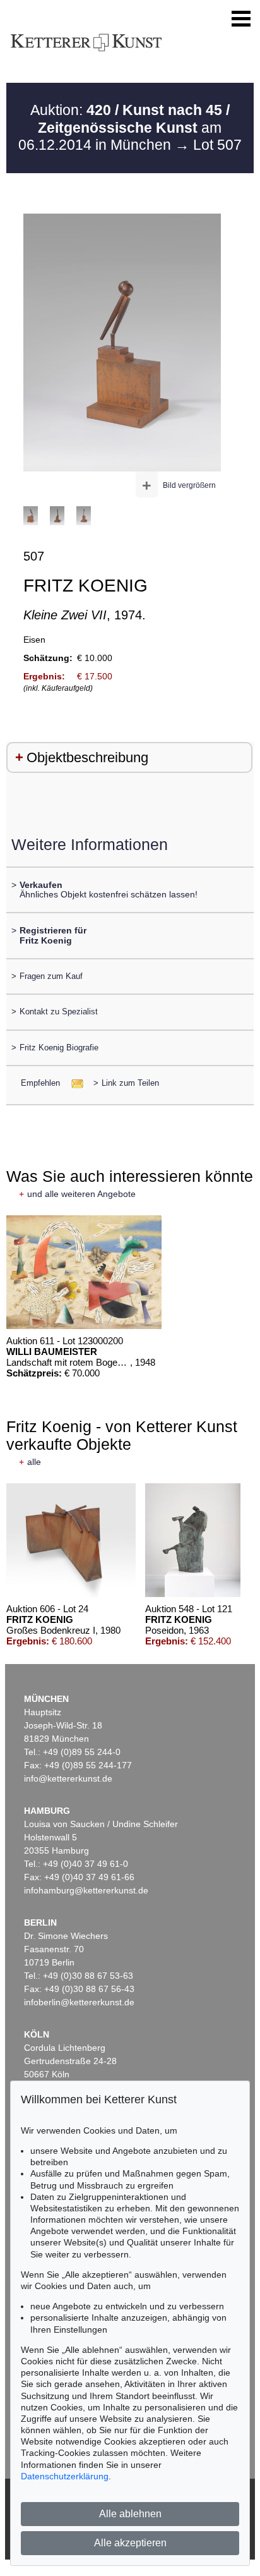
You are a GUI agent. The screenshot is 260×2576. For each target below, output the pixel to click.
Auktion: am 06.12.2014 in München (124, 127)
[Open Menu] (241, 19)
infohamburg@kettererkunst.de (86, 1890)
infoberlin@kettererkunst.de (79, 2002)
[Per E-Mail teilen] (74, 1083)
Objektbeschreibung (87, 757)
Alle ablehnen (130, 2514)
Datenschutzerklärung (65, 2476)
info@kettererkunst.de (68, 1778)
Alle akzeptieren (130, 2543)
